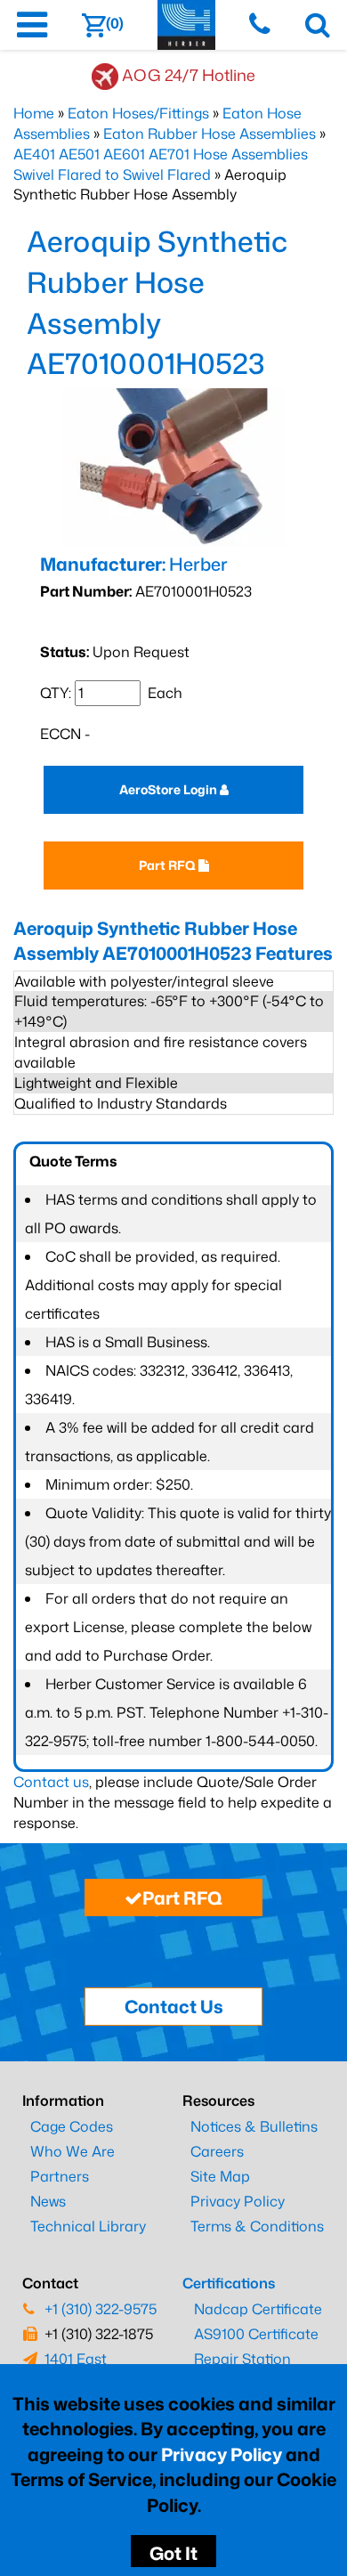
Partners (60, 2176)
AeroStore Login (169, 789)
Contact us (51, 1782)
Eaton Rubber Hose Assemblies (210, 134)
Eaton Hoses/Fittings (138, 113)
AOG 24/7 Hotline (189, 75)
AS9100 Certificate (256, 2334)
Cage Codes (72, 2126)
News (48, 2201)
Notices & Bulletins (254, 2126)
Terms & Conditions (257, 2226)
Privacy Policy (222, 2454)
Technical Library (88, 2226)
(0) (115, 23)
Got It (173, 2553)
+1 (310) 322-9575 (101, 2309)
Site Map (220, 2176)
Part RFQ (169, 865)
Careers (217, 2151)
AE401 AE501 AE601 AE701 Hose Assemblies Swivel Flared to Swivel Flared (161, 164)
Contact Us (174, 2006)
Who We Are (73, 2151)
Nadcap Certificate (258, 2309)
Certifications (229, 2283)
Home (34, 113)
